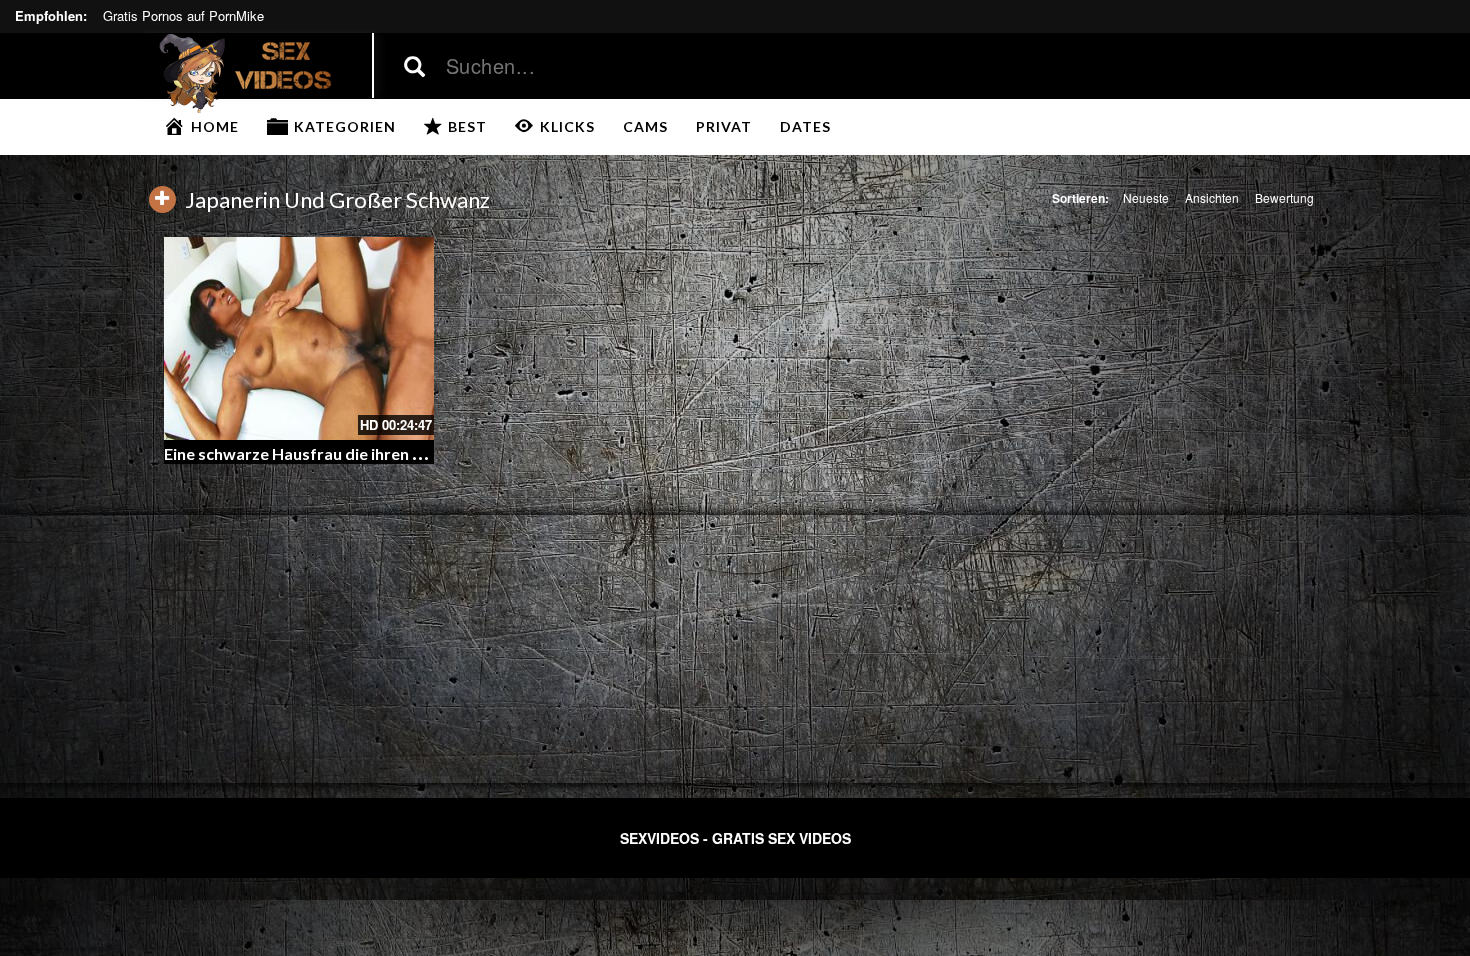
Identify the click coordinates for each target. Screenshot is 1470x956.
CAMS (645, 126)
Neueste (1146, 197)
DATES (805, 126)
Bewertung (1284, 197)
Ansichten (1212, 197)
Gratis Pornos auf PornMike (183, 15)
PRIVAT (724, 126)
